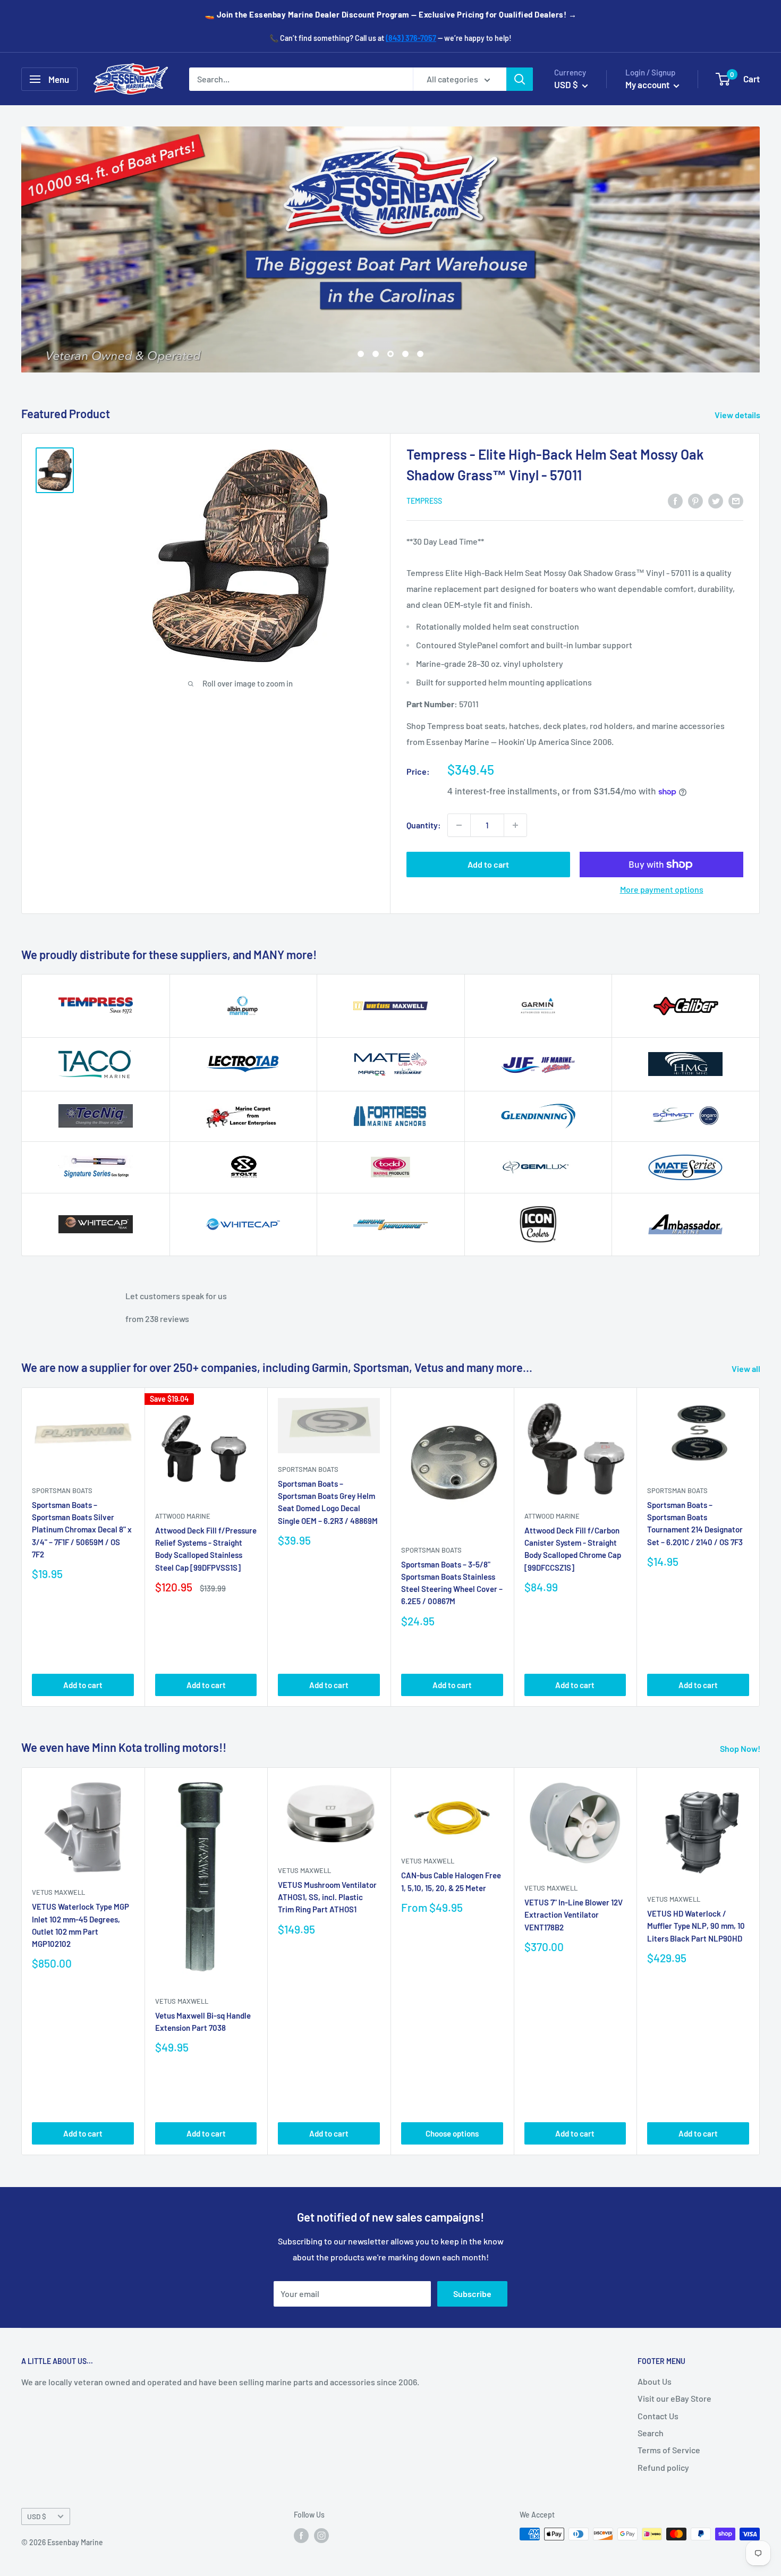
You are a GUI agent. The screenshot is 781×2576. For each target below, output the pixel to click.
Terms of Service (669, 2450)
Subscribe (472, 2294)
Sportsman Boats (62, 1490)
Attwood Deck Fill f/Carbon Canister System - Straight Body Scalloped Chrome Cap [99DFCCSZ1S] (573, 1549)
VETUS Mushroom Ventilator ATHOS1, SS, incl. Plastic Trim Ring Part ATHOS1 (327, 1897)
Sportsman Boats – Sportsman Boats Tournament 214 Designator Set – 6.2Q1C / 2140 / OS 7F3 (695, 1523)
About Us (655, 2381)
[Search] (520, 79)
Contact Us (658, 2416)
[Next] (760, 1547)
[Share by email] (736, 500)
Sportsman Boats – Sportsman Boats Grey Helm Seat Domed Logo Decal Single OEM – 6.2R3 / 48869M (328, 1502)
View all (747, 1368)
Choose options (452, 2133)
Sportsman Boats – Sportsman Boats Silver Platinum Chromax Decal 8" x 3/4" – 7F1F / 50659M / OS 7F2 (82, 1529)
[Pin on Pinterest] (695, 500)
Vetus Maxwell (58, 1892)
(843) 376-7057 (411, 38)
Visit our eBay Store (674, 2398)
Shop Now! (741, 1748)
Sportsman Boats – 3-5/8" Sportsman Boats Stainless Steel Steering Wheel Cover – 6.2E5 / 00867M (452, 1582)
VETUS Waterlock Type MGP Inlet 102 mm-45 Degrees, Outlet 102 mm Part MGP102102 (80, 1925)
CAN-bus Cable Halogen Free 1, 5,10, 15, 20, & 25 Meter (451, 1881)
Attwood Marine (183, 1515)
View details (738, 415)
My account (648, 84)
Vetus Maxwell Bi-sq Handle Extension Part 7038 (203, 2022)
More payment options (662, 889)
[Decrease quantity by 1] (459, 825)
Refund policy (663, 2467)
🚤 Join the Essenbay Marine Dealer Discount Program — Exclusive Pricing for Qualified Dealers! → (391, 14)
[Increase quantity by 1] (515, 825)
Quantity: (424, 825)
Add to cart (488, 864)
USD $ (37, 2516)
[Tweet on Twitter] (716, 500)
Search (651, 2433)
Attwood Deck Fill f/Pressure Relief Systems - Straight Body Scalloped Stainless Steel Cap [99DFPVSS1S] (206, 1549)
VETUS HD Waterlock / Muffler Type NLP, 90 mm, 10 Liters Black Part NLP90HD (696, 1926)
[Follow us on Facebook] (301, 2535)
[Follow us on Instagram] (321, 2535)
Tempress (424, 501)
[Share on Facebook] (675, 500)
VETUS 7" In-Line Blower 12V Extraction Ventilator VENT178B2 (574, 1915)
